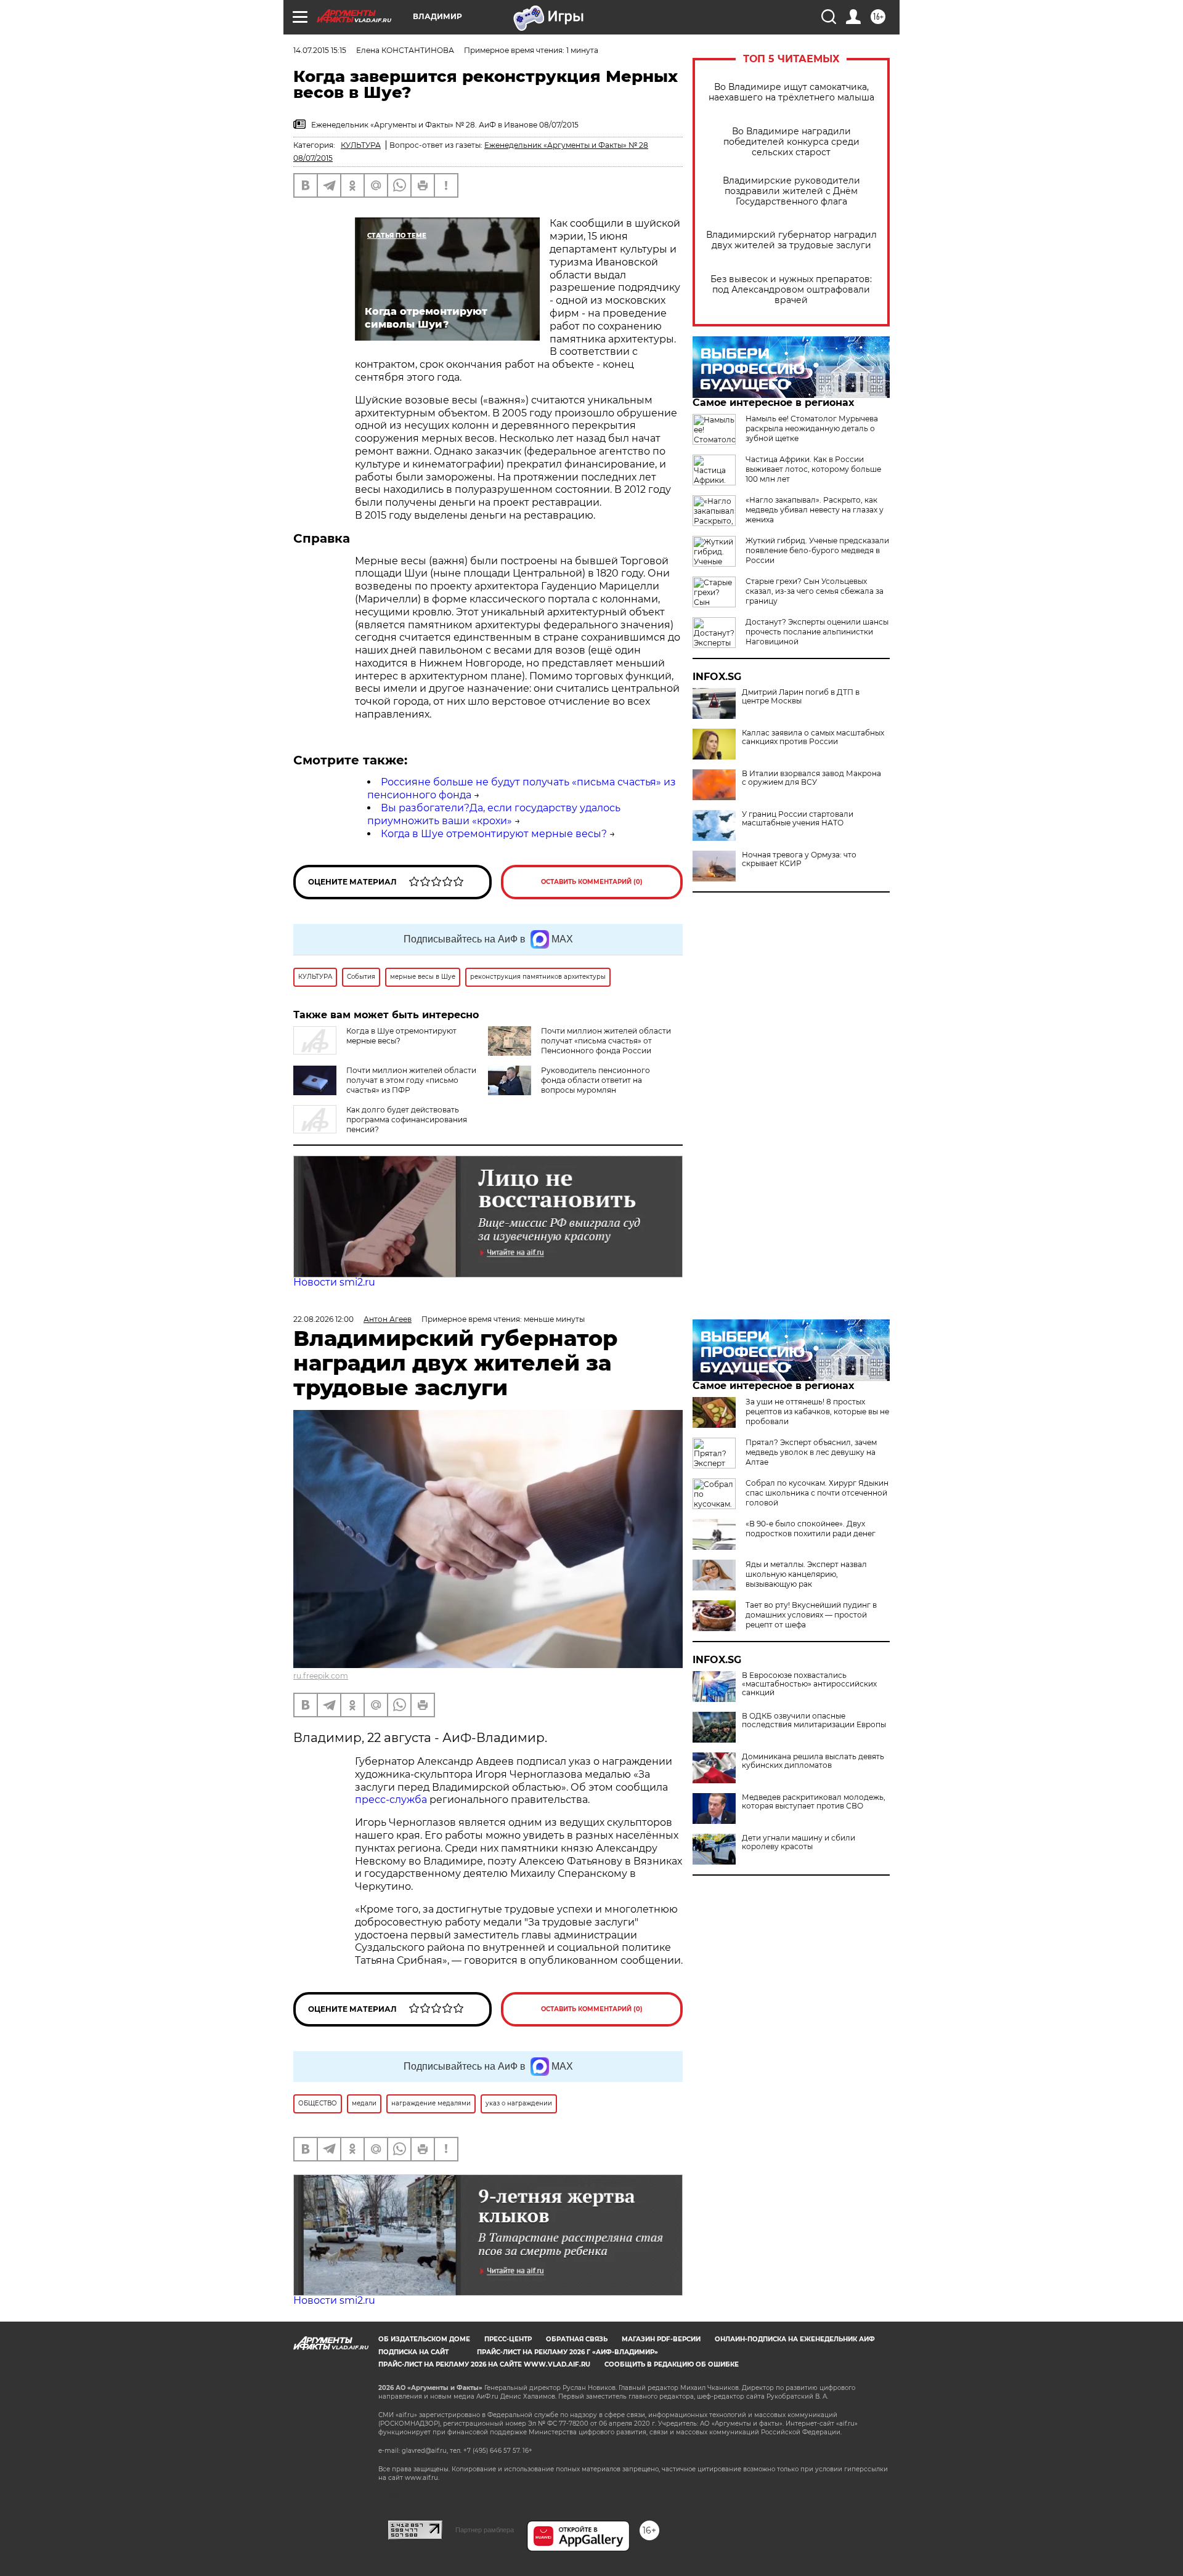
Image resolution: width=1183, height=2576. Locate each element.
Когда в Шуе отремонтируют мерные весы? (494, 834)
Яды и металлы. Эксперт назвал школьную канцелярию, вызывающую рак (806, 1574)
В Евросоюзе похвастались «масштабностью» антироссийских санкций (809, 1684)
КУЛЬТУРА (361, 145)
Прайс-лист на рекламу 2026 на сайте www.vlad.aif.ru (484, 2364)
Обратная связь (577, 2339)
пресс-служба (391, 1800)
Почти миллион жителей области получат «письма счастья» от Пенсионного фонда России (606, 1041)
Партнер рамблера (485, 2530)
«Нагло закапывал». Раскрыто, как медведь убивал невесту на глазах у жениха (815, 510)
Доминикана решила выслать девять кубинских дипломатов (813, 1761)
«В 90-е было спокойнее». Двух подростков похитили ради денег (811, 1529)
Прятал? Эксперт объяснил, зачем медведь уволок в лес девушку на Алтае (811, 1452)
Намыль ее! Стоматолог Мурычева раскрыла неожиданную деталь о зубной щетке (812, 428)
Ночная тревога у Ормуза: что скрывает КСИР (799, 859)
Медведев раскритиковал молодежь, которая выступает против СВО (814, 1802)
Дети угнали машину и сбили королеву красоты (799, 1842)
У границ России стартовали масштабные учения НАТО (798, 819)
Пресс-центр (508, 2339)
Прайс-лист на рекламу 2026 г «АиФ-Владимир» (567, 2352)
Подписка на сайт (413, 2352)
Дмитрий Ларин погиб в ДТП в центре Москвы (801, 697)
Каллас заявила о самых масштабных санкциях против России (813, 737)
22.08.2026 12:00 (323, 1319)
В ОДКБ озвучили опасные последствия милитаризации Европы (814, 1720)
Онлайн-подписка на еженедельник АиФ (795, 2339)
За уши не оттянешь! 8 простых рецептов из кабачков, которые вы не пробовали (817, 1412)
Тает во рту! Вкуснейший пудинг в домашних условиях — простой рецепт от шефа (811, 1615)
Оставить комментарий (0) (592, 882)
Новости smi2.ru (334, 1282)
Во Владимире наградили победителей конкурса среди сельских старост (791, 142)
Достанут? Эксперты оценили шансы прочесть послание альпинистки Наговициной (817, 632)
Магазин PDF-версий (661, 2339)
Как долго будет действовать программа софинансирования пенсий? (407, 1120)
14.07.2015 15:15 (320, 50)
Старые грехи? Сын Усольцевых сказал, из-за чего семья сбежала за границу (815, 591)
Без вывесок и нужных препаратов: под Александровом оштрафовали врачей (791, 290)
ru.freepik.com (321, 1676)
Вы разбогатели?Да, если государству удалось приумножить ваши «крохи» (494, 814)
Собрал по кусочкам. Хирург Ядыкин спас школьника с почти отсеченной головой (817, 1493)
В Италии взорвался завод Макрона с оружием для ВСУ (811, 778)
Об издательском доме (424, 2339)
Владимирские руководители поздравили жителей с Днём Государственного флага (791, 191)
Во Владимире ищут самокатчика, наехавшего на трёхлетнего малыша (791, 92)
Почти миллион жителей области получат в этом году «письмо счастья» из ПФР (411, 1080)
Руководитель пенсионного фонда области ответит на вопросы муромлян (596, 1080)
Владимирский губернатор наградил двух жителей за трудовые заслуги (791, 240)
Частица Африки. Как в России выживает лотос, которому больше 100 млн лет (813, 469)
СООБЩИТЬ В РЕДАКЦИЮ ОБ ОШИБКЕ (672, 2364)
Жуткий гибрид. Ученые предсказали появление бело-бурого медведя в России (817, 550)
